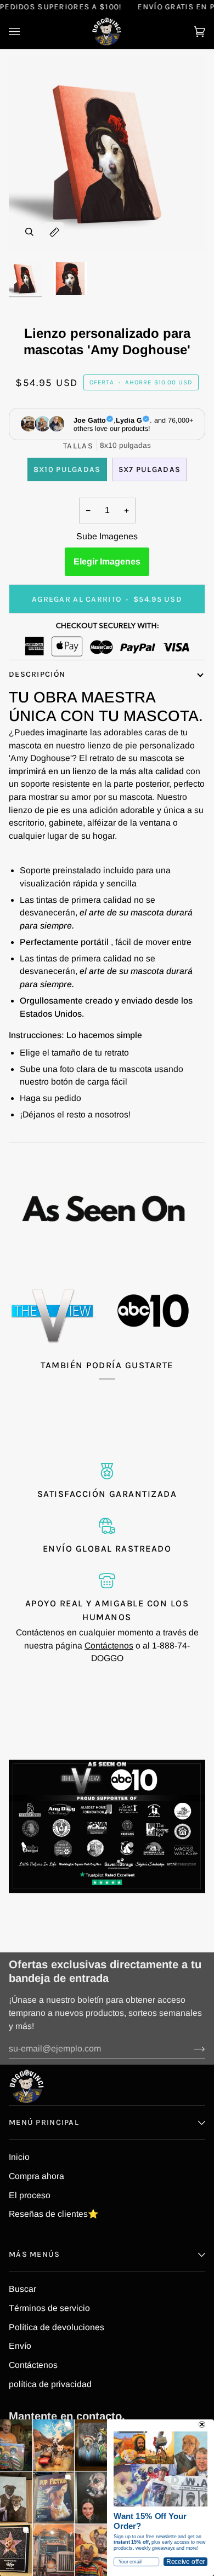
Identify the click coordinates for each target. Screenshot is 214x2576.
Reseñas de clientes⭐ (54, 2214)
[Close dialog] (202, 2424)
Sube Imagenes (107, 536)
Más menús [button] (35, 2254)
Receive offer (185, 2562)
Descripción (37, 674)
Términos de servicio (49, 2308)
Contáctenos (109, 1646)
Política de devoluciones (57, 2327)
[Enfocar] (29, 232)
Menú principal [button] (44, 2122)
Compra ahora (36, 2176)
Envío (20, 2346)
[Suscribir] (191, 2049)
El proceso (30, 2195)
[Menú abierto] (25, 31)
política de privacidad (50, 2384)
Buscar (22, 2289)
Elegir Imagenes (107, 561)
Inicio (19, 2157)
